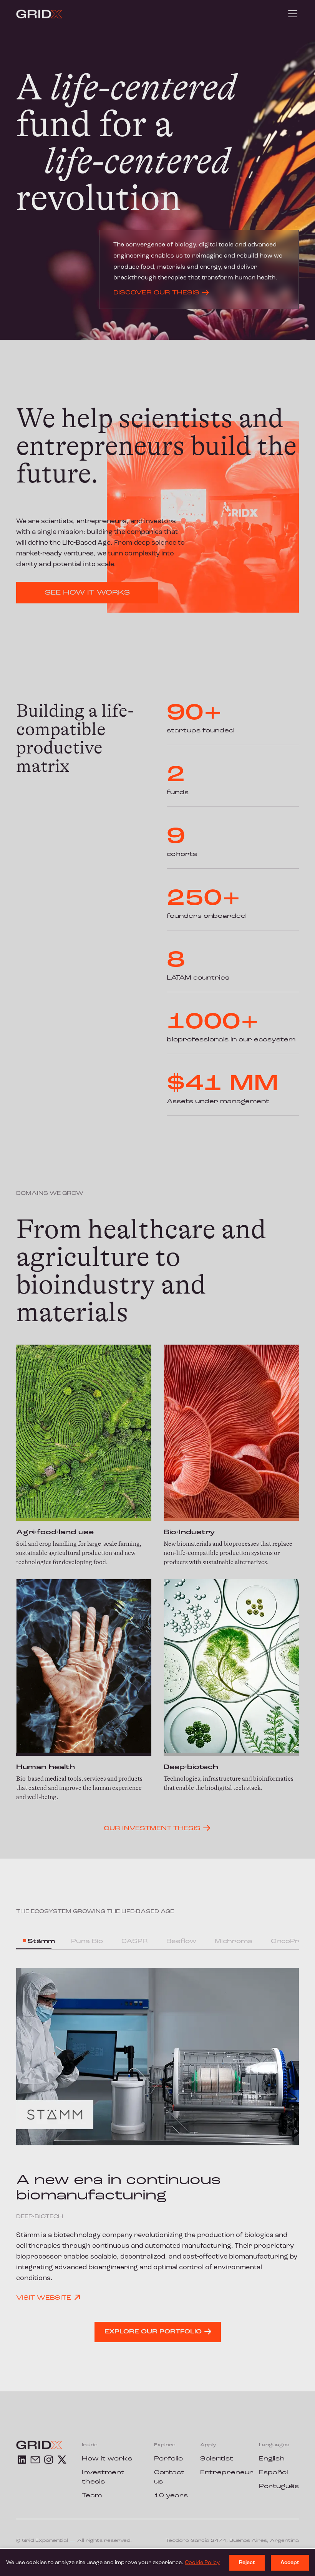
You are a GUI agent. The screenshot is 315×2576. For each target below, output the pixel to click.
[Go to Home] (39, 14)
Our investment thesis (152, 1829)
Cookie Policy (202, 2563)
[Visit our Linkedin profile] (22, 2460)
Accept (290, 2563)
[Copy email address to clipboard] (35, 2460)
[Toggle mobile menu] (293, 14)
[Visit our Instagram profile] (49, 2460)
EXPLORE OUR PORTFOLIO (153, 2332)
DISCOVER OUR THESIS (156, 293)
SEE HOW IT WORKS (87, 593)
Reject (247, 2563)
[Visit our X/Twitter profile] (62, 2460)
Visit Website (44, 2298)
